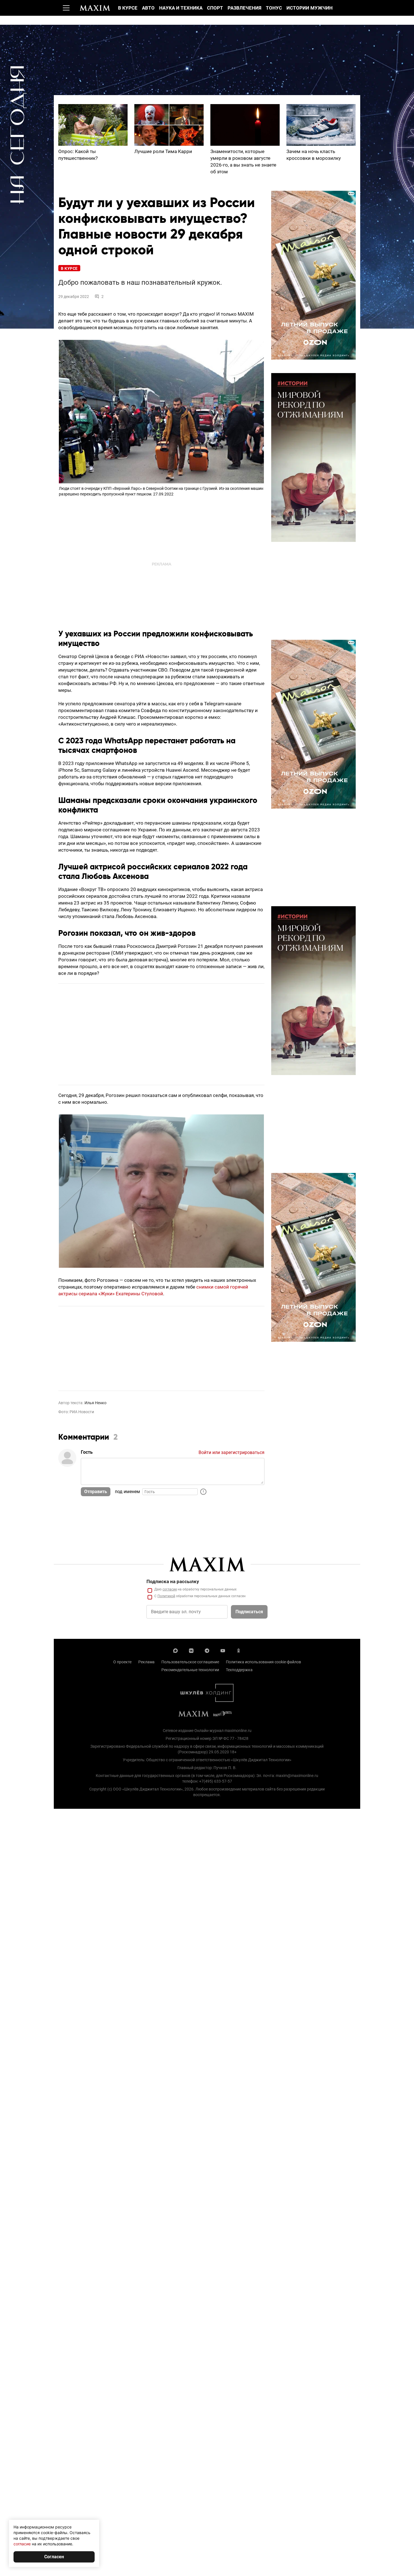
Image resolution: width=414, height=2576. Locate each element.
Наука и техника (181, 8)
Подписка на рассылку (173, 1581)
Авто (148, 8)
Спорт (215, 8)
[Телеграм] (207, 1650)
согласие (170, 1589)
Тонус (274, 8)
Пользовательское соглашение (190, 1662)
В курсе (128, 8)
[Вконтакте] (191, 1650)
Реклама (146, 1662)
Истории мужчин (310, 8)
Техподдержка (239, 1670)
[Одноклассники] (239, 1650)
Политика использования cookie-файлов (263, 1662)
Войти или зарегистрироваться (232, 1452)
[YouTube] (223, 1650)
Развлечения (244, 8)
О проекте (122, 1662)
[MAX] (175, 1650)
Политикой (166, 1596)
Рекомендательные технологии (190, 1670)
